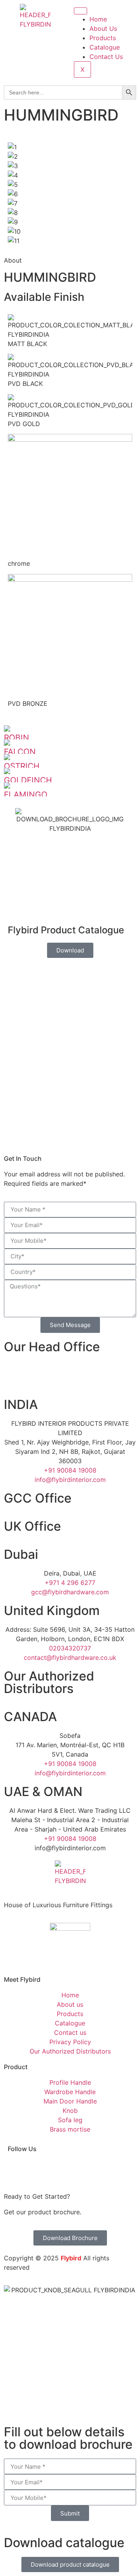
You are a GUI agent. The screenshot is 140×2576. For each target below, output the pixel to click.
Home (98, 19)
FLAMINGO (26, 795)
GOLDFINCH (28, 780)
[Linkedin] (59, 2169)
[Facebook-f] (17, 2169)
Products (103, 38)
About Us (103, 28)
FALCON (20, 752)
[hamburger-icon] (80, 11)
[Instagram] (38, 2169)
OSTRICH (22, 766)
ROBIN (17, 738)
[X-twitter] (100, 2169)
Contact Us (106, 57)
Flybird (71, 2258)
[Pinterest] (121, 2169)
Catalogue (105, 47)
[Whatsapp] (14, 1379)
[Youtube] (80, 2169)
